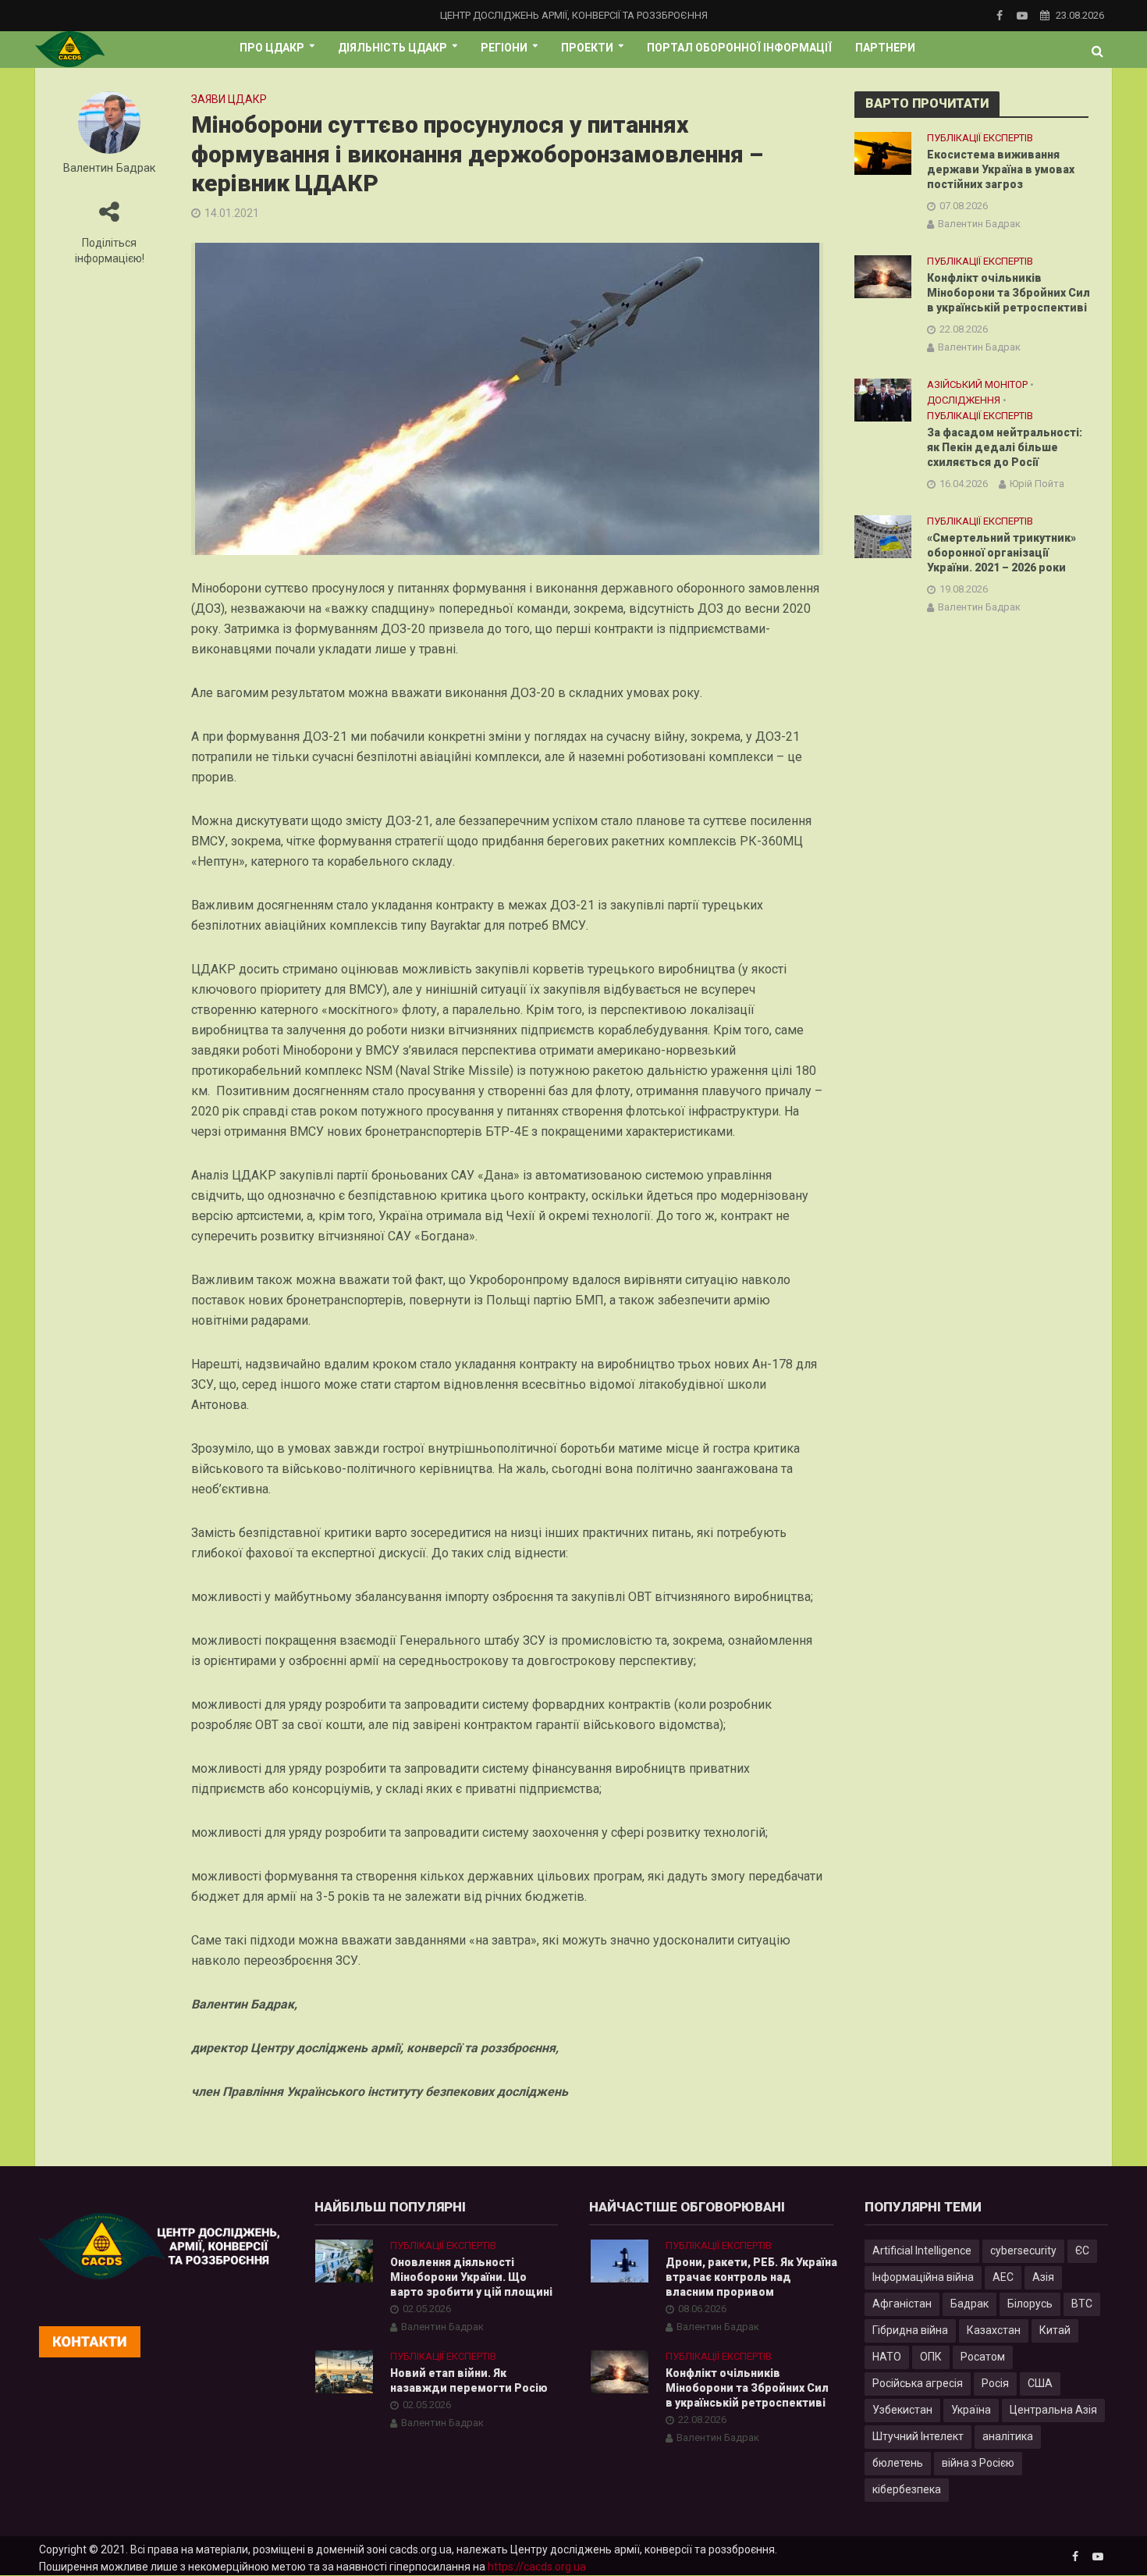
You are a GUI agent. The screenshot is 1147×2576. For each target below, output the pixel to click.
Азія (1043, 2277)
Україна (971, 2410)
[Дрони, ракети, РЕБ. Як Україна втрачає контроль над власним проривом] (620, 2260)
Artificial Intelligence (922, 2250)
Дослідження (964, 400)
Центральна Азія (1053, 2410)
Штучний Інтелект (918, 2436)
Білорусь (1030, 2304)
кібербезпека (907, 2489)
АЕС (1003, 2277)
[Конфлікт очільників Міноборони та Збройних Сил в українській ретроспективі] (883, 276)
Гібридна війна (910, 2330)
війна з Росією (978, 2463)
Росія (995, 2383)
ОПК (931, 2357)
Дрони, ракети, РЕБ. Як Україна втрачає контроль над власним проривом (751, 2277)
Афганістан (902, 2304)
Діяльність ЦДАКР (392, 48)
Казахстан (994, 2330)
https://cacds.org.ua (537, 2567)
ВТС (1082, 2304)
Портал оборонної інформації (739, 48)
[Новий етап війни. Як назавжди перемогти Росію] (344, 2371)
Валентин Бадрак (110, 168)
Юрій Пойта (1037, 484)
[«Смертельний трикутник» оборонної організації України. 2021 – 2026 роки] (883, 536)
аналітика (1008, 2436)
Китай (1055, 2330)
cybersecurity (1023, 2250)
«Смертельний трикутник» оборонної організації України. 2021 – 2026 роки (1001, 553)
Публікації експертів (980, 138)
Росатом (983, 2357)
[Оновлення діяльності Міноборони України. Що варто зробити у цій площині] (344, 2260)
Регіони (504, 48)
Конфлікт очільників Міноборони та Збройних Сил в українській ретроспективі (1009, 293)
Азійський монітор (977, 384)
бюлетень (898, 2463)
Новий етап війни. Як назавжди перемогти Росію (469, 2380)
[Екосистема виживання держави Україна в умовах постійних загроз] (883, 152)
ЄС (1082, 2250)
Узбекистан (902, 2410)
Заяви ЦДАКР (229, 99)
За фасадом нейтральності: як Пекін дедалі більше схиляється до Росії (1005, 447)
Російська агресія (918, 2383)
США (1040, 2383)
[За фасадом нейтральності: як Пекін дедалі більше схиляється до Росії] (883, 399)
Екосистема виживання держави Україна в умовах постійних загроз (1001, 169)
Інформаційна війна (923, 2277)
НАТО (887, 2357)
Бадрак (969, 2304)
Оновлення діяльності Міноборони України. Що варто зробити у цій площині (471, 2277)
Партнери (885, 48)
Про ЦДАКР (272, 48)
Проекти (587, 48)
